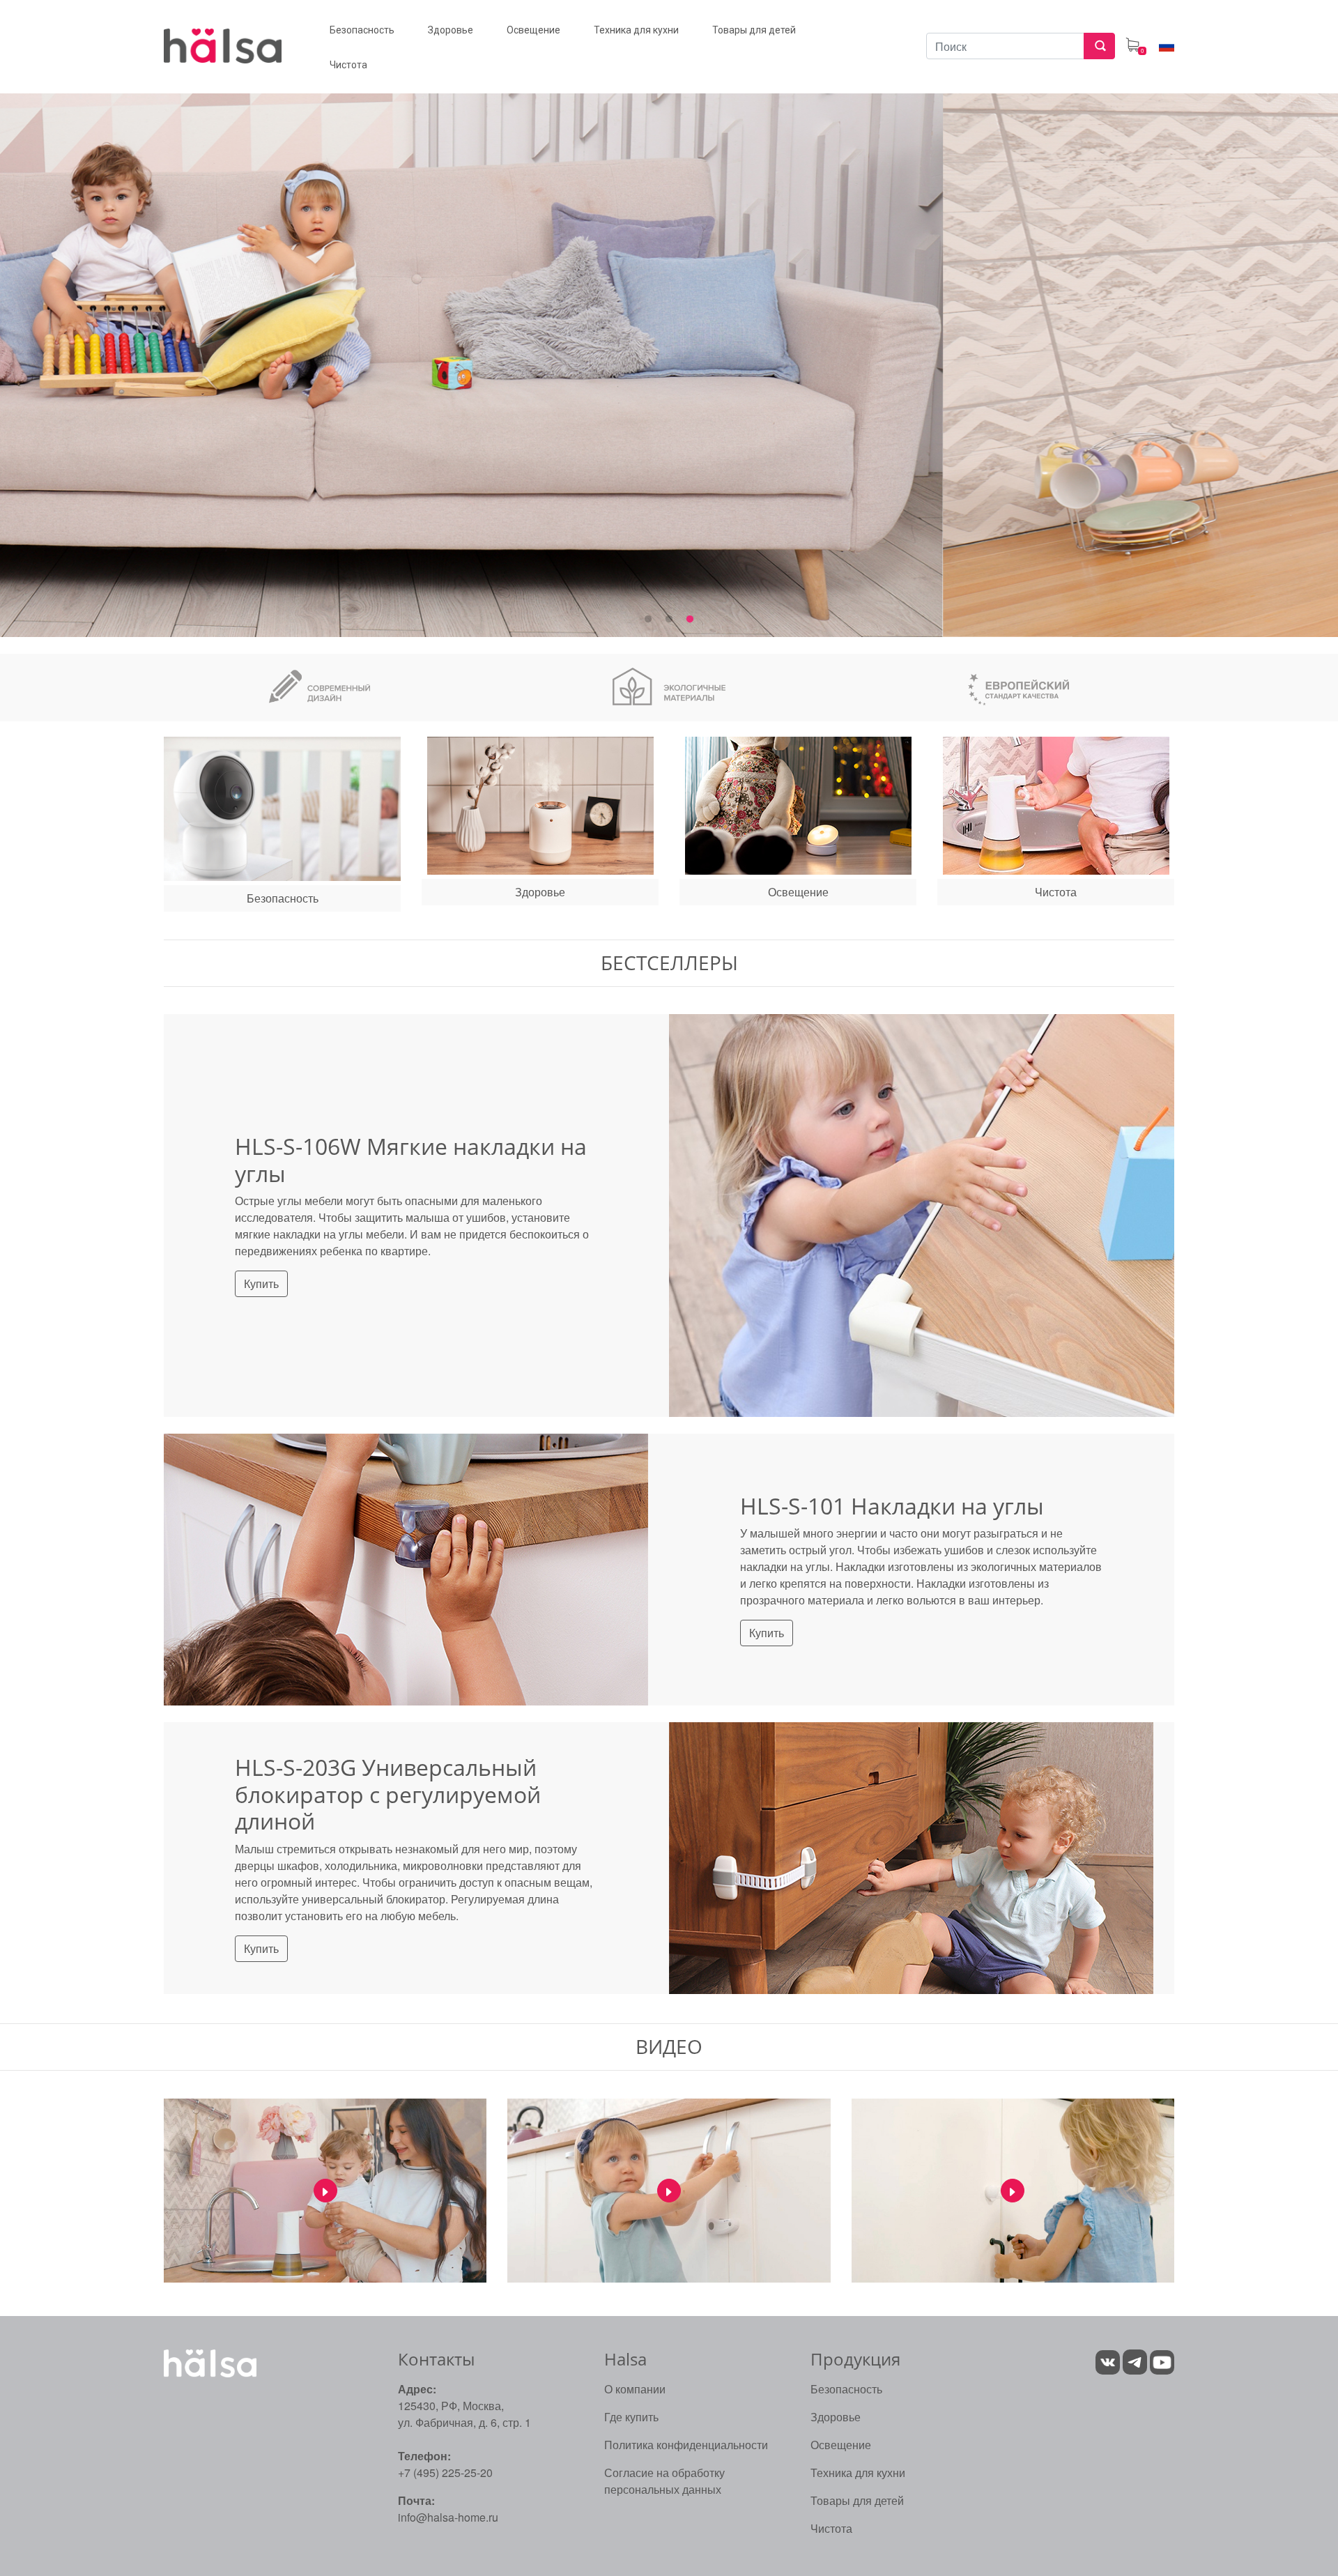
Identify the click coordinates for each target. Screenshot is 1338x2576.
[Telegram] (1136, 2361)
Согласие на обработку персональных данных (664, 2481)
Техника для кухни (858, 2472)
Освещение (841, 2445)
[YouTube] (1162, 2361)
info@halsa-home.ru (448, 2517)
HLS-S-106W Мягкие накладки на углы (411, 1159)
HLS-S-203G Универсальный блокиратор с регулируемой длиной (388, 1794)
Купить (261, 1283)
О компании (635, 2389)
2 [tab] (669, 620)
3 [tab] (690, 620)
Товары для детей (857, 2500)
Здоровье (836, 2417)
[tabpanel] (669, 348)
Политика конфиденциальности (686, 2445)
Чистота (831, 2528)
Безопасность (846, 2389)
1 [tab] (648, 620)
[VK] (1108, 2361)
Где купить (631, 2417)
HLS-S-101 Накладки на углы (892, 1506)
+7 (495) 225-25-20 (445, 2472)
